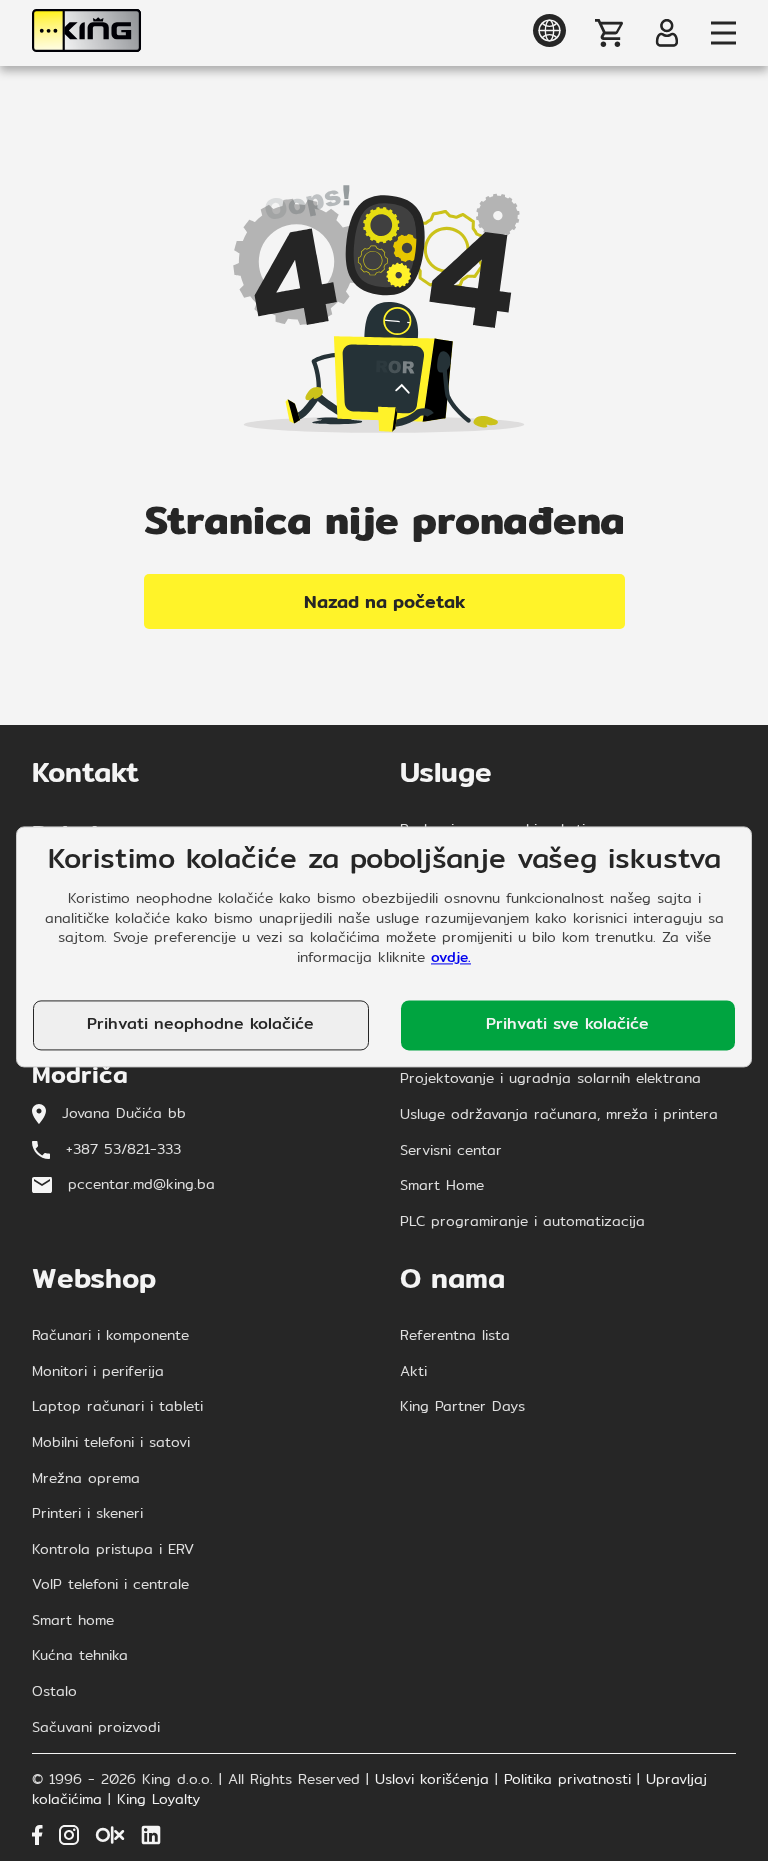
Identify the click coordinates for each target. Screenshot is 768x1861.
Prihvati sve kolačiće (567, 1024)
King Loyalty (158, 1800)
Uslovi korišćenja (432, 1780)
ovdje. (451, 957)
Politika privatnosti (567, 1780)
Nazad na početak (384, 601)
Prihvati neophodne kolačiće (200, 1024)
